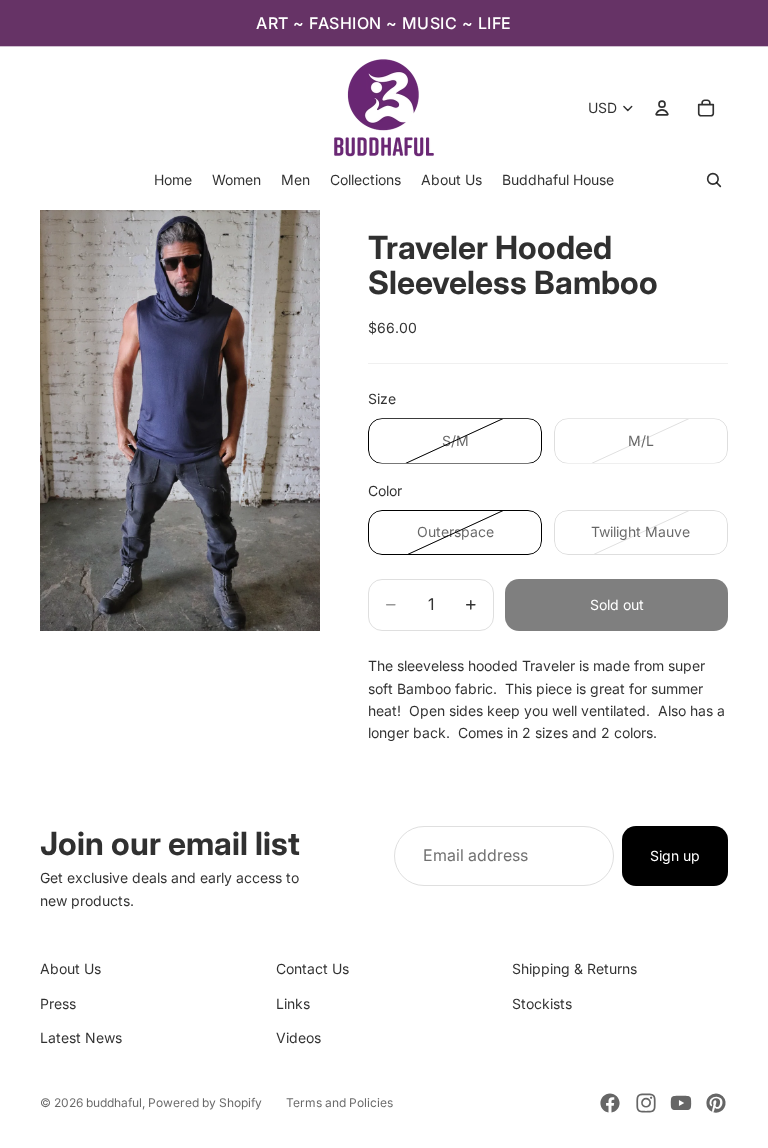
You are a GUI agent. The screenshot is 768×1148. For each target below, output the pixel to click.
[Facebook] (610, 1103)
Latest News (81, 1037)
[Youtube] (681, 1103)
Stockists (542, 1003)
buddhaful (114, 1102)
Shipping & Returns (574, 968)
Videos (298, 1037)
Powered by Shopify (205, 1102)
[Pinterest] (716, 1103)
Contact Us (312, 968)
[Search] (714, 180)
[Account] (662, 108)
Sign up (675, 855)
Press (58, 1003)
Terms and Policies (339, 1102)
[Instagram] (646, 1103)
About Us (70, 968)
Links (293, 1003)
